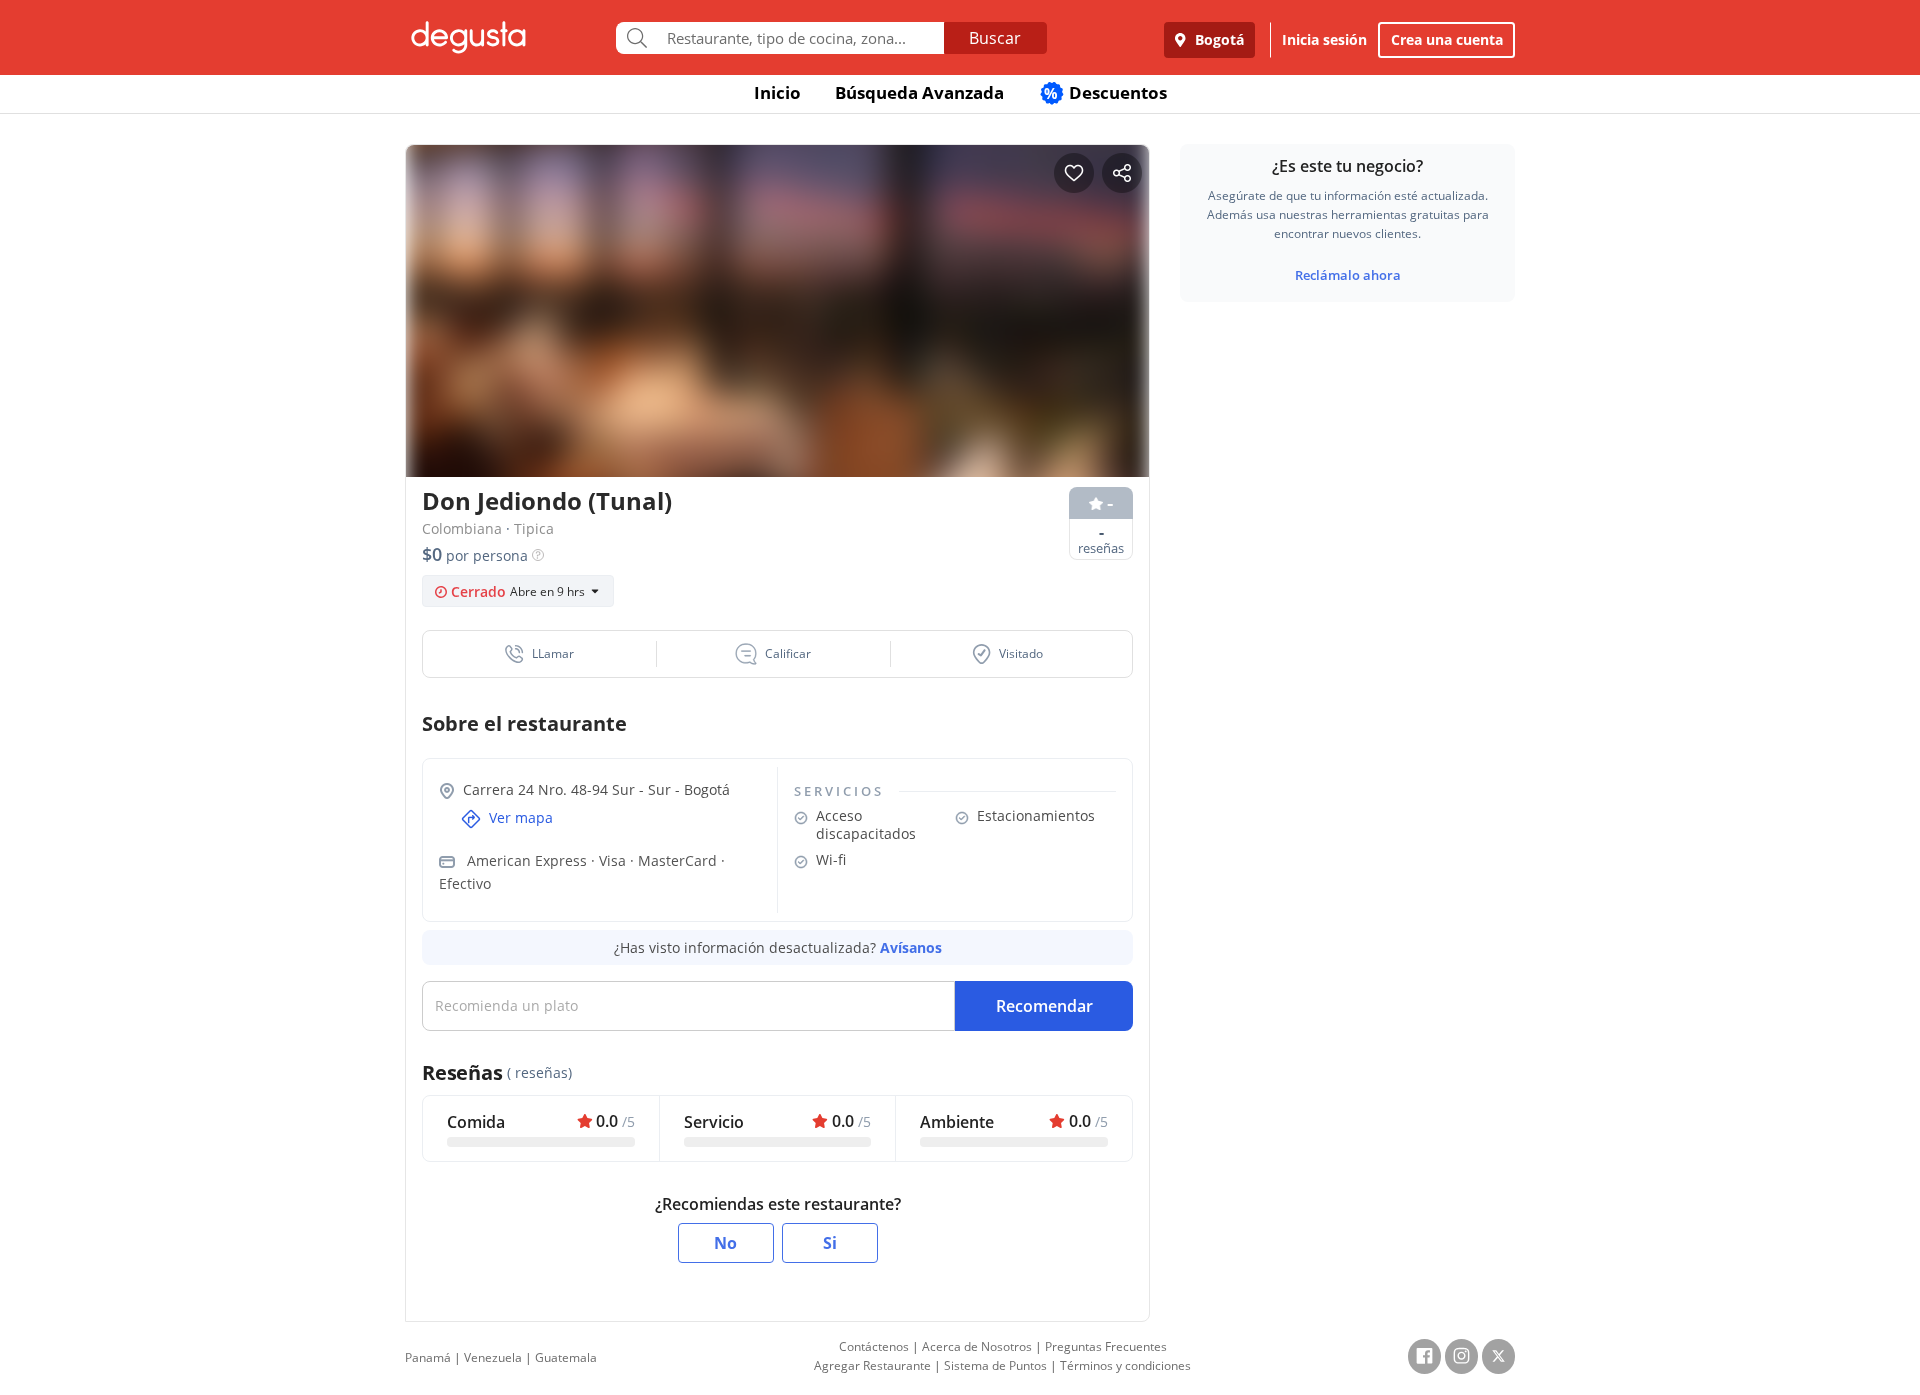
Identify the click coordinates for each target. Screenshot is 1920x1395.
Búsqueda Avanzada (919, 92)
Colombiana (462, 528)
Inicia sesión (1324, 39)
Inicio (777, 92)
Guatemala (566, 1357)
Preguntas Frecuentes (1106, 1346)
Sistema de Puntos (995, 1365)
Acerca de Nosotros (977, 1346)
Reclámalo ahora (1348, 275)
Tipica (534, 528)
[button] (540, 654)
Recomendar (1044, 1006)
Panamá (428, 1357)
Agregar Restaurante (872, 1365)
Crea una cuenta (1447, 39)
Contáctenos (874, 1346)
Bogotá (1217, 39)
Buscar (995, 38)
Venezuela (493, 1357)
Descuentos (1105, 92)
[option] (777, 349)
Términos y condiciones (1125, 1365)
